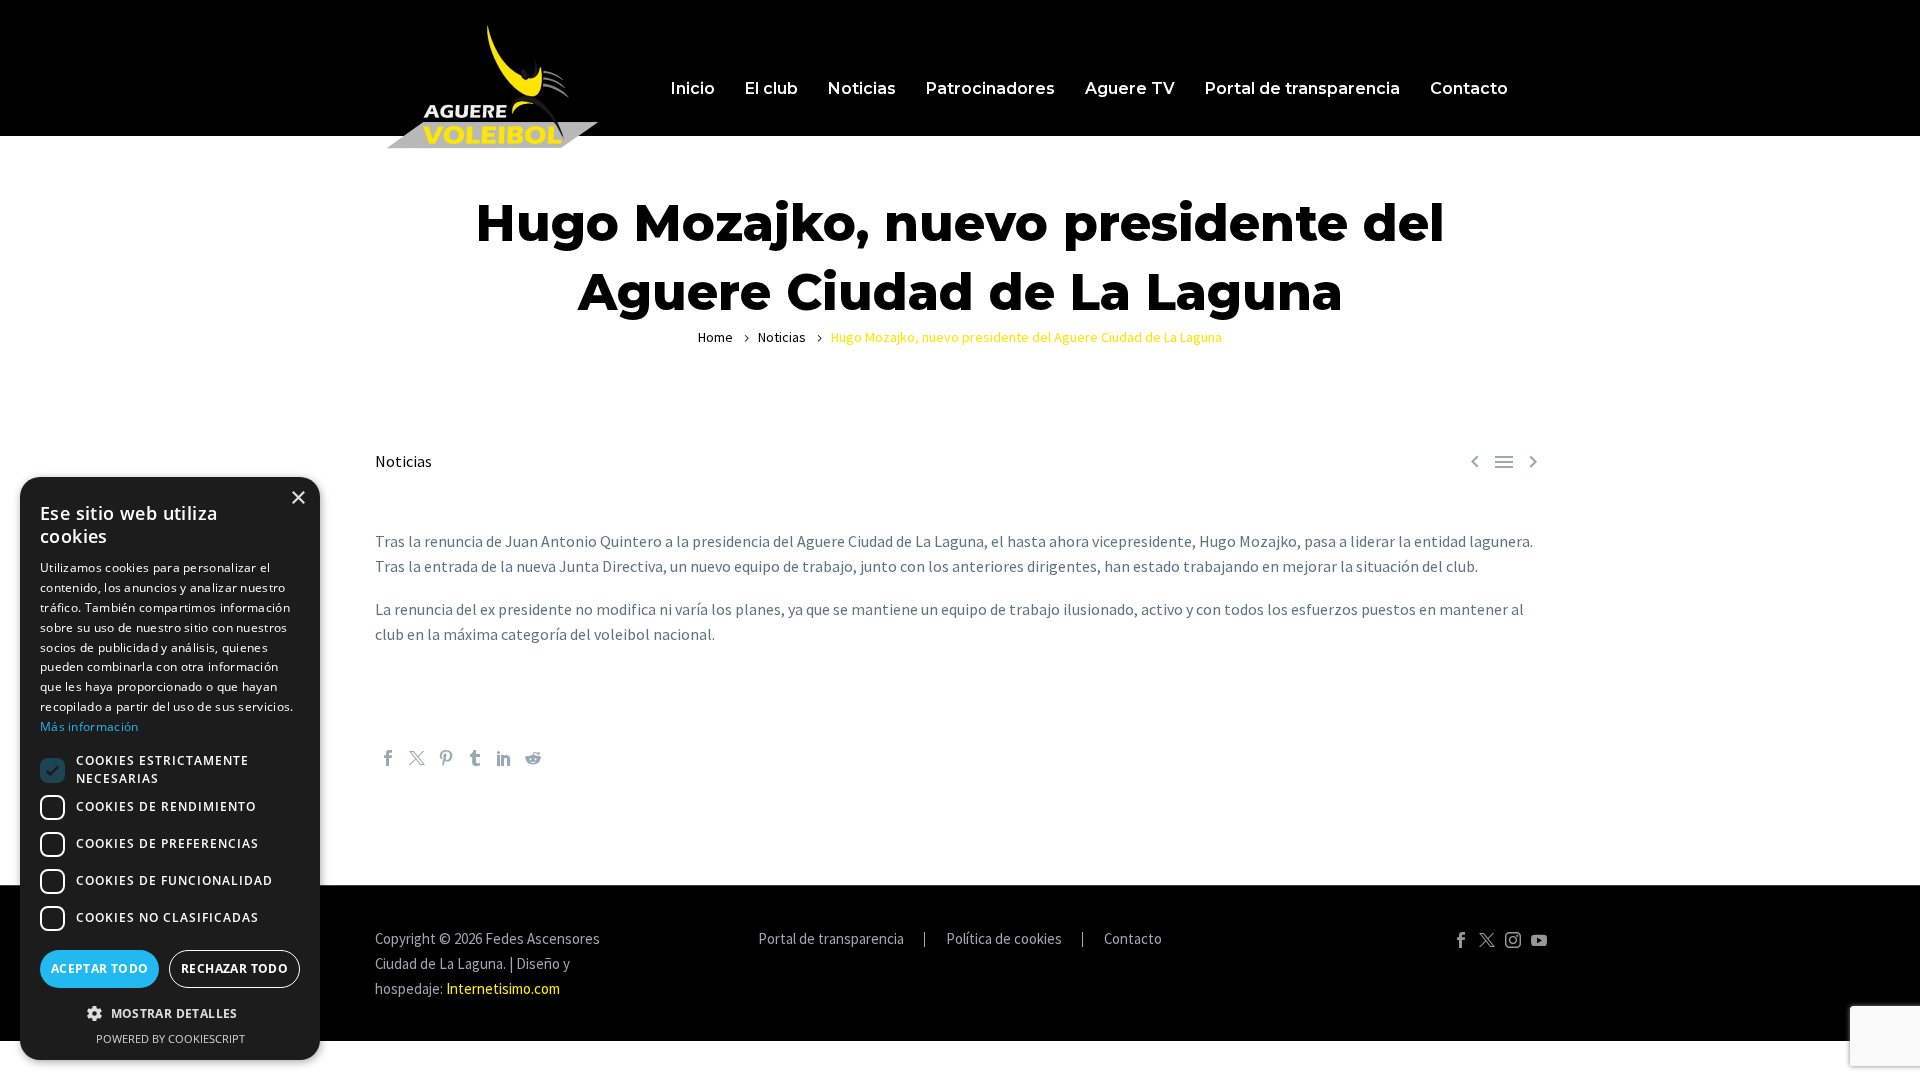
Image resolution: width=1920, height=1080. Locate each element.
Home (715, 337)
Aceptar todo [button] (100, 968)
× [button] (297, 498)
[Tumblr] (475, 758)
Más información (89, 726)
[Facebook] (388, 758)
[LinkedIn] (504, 758)
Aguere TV (1130, 88)
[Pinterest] (446, 758)
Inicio (693, 88)
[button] (170, 1013)
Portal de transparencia (1302, 88)
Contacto (1469, 88)
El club (771, 88)
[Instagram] (1513, 940)
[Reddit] (533, 758)
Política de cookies (1004, 939)
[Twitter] (417, 758)
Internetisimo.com (503, 988)
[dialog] (170, 768)
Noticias (862, 88)
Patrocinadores (990, 88)
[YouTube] (1539, 940)
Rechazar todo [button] (234, 968)
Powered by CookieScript (170, 1038)
